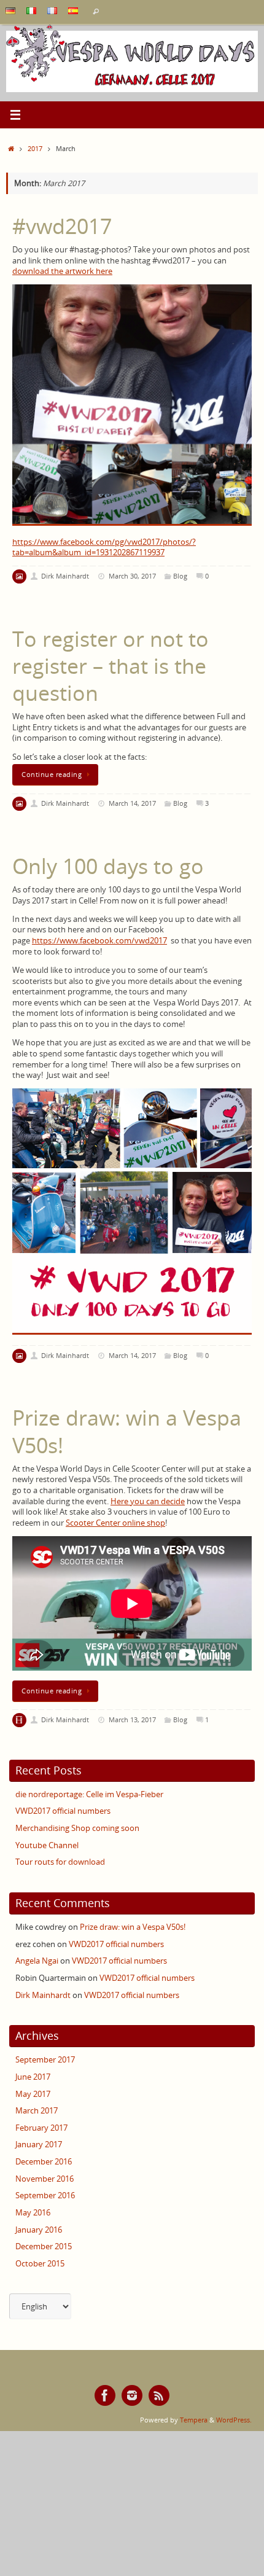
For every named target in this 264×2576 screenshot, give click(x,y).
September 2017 (45, 2060)
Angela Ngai (37, 1961)
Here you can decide (148, 1501)
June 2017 (33, 2077)
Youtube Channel (47, 1845)
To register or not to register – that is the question (111, 666)
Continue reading (52, 774)
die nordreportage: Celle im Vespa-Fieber (89, 1794)
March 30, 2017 (132, 576)
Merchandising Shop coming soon (77, 1828)
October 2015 (40, 2264)
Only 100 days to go (108, 866)
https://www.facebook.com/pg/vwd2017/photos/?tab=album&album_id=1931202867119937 (104, 548)
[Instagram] (132, 2395)
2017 (35, 148)
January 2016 (39, 2230)
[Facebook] (105, 2395)
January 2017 (39, 2145)
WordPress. (234, 2420)
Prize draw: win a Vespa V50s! (127, 1431)
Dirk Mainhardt (65, 576)
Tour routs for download (60, 1862)
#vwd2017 (62, 226)
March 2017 (37, 2111)
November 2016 (45, 2179)
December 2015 (44, 2246)
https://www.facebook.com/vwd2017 (99, 941)
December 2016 (44, 2162)
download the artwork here (62, 271)
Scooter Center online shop (115, 1523)
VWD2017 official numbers (63, 1811)
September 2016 (45, 2195)
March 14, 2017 (132, 803)
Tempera (194, 2420)
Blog (180, 576)
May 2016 (33, 2213)
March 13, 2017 (132, 1719)
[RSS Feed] (159, 2395)
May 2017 (33, 2094)
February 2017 (41, 2128)
